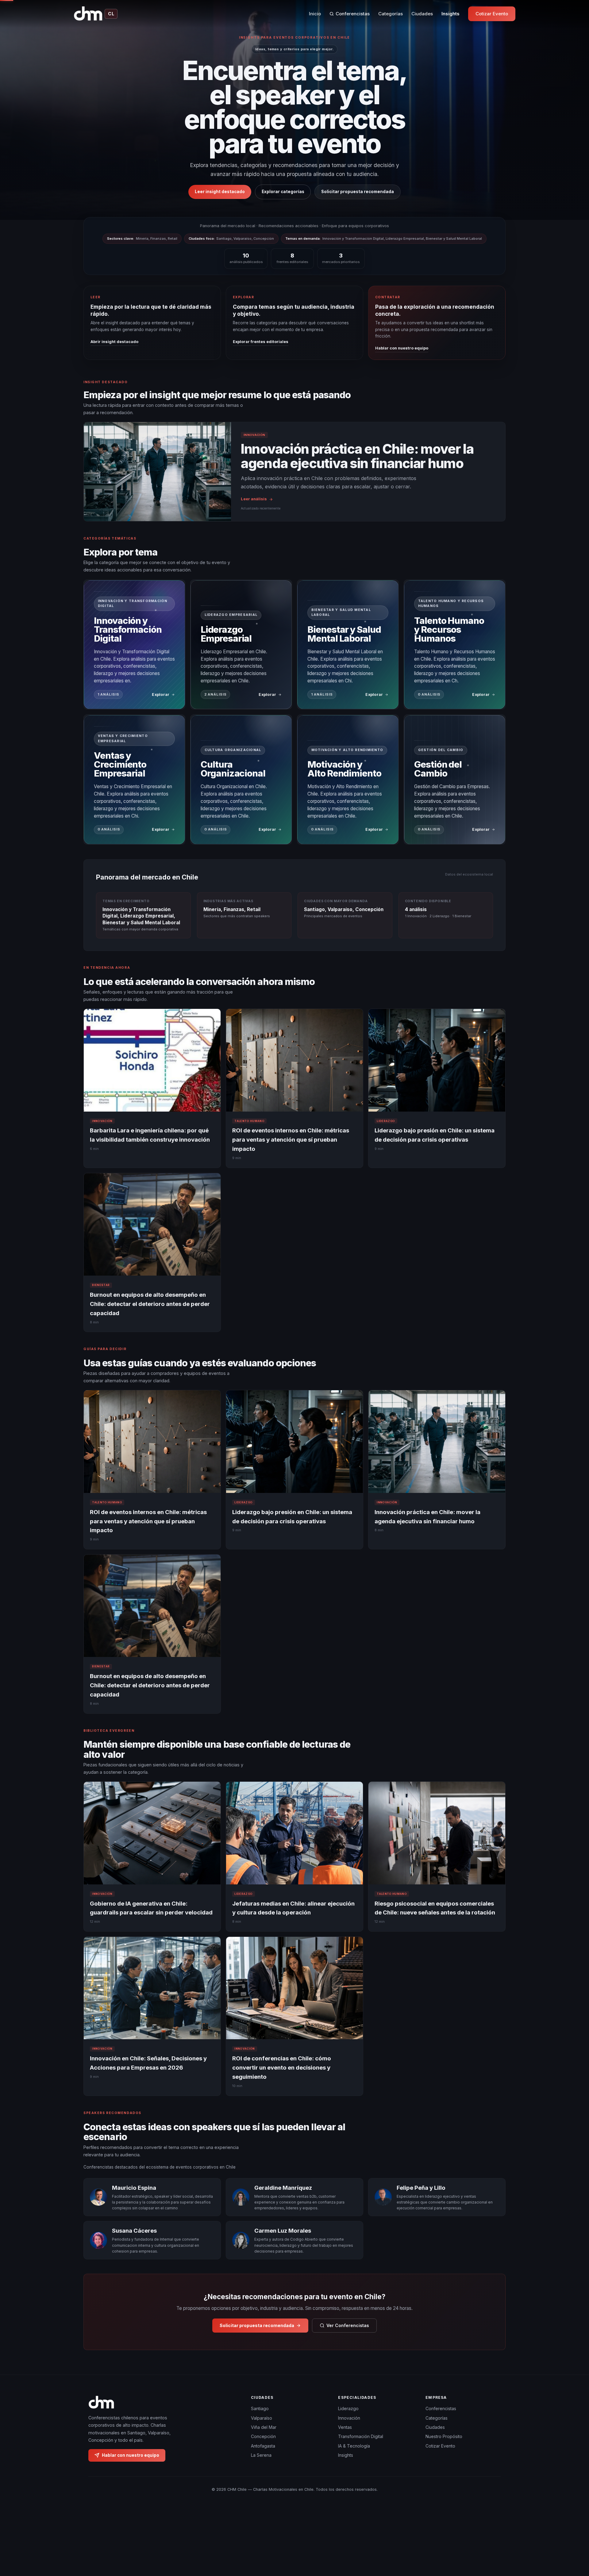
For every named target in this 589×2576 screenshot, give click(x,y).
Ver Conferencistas (348, 2325)
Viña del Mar (264, 2427)
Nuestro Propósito (444, 2437)
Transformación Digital (361, 2437)
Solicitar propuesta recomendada (358, 192)
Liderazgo (348, 2409)
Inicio (315, 14)
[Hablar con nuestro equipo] (573, 2540)
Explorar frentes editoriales (261, 342)
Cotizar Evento (492, 14)
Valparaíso (262, 2418)
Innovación (349, 2418)
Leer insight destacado (220, 192)
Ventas (345, 2427)
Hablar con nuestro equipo (402, 348)
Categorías (391, 14)
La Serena (261, 2455)
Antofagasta (263, 2446)
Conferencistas (353, 14)
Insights (450, 14)
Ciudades (422, 14)
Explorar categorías (283, 192)
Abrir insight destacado (114, 342)
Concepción (263, 2437)
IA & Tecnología (354, 2446)
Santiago (260, 2409)
